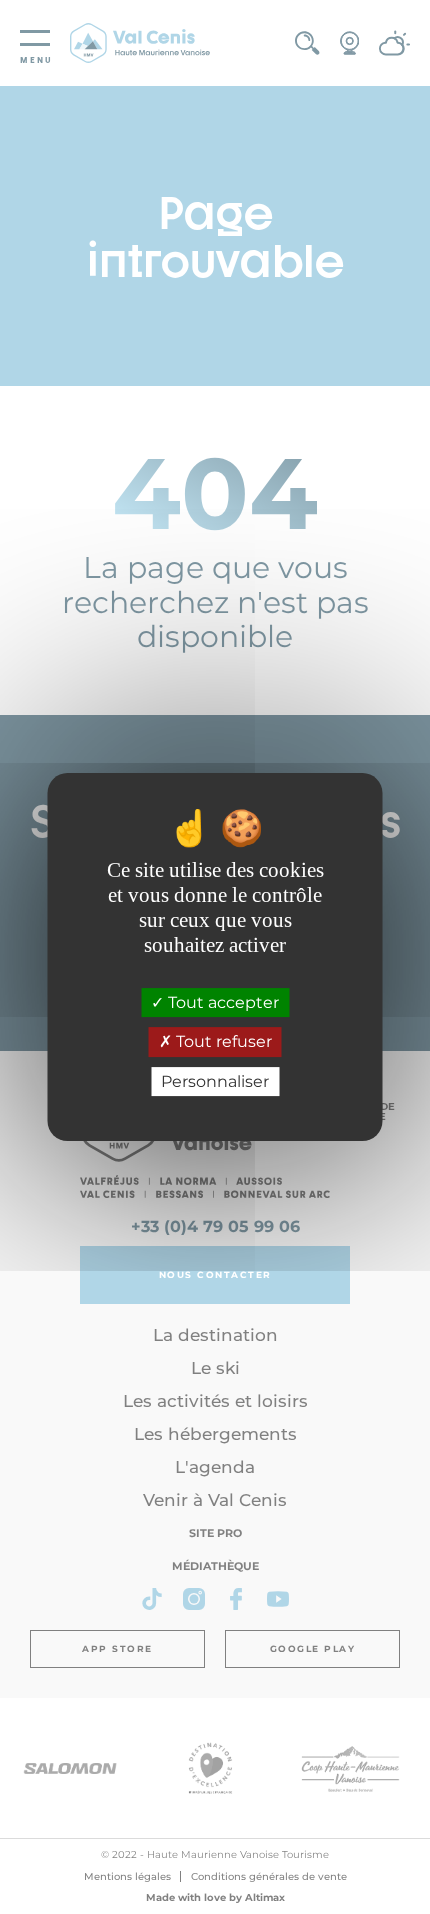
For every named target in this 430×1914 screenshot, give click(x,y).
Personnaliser (215, 1081)
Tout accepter (221, 1002)
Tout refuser (222, 1042)
